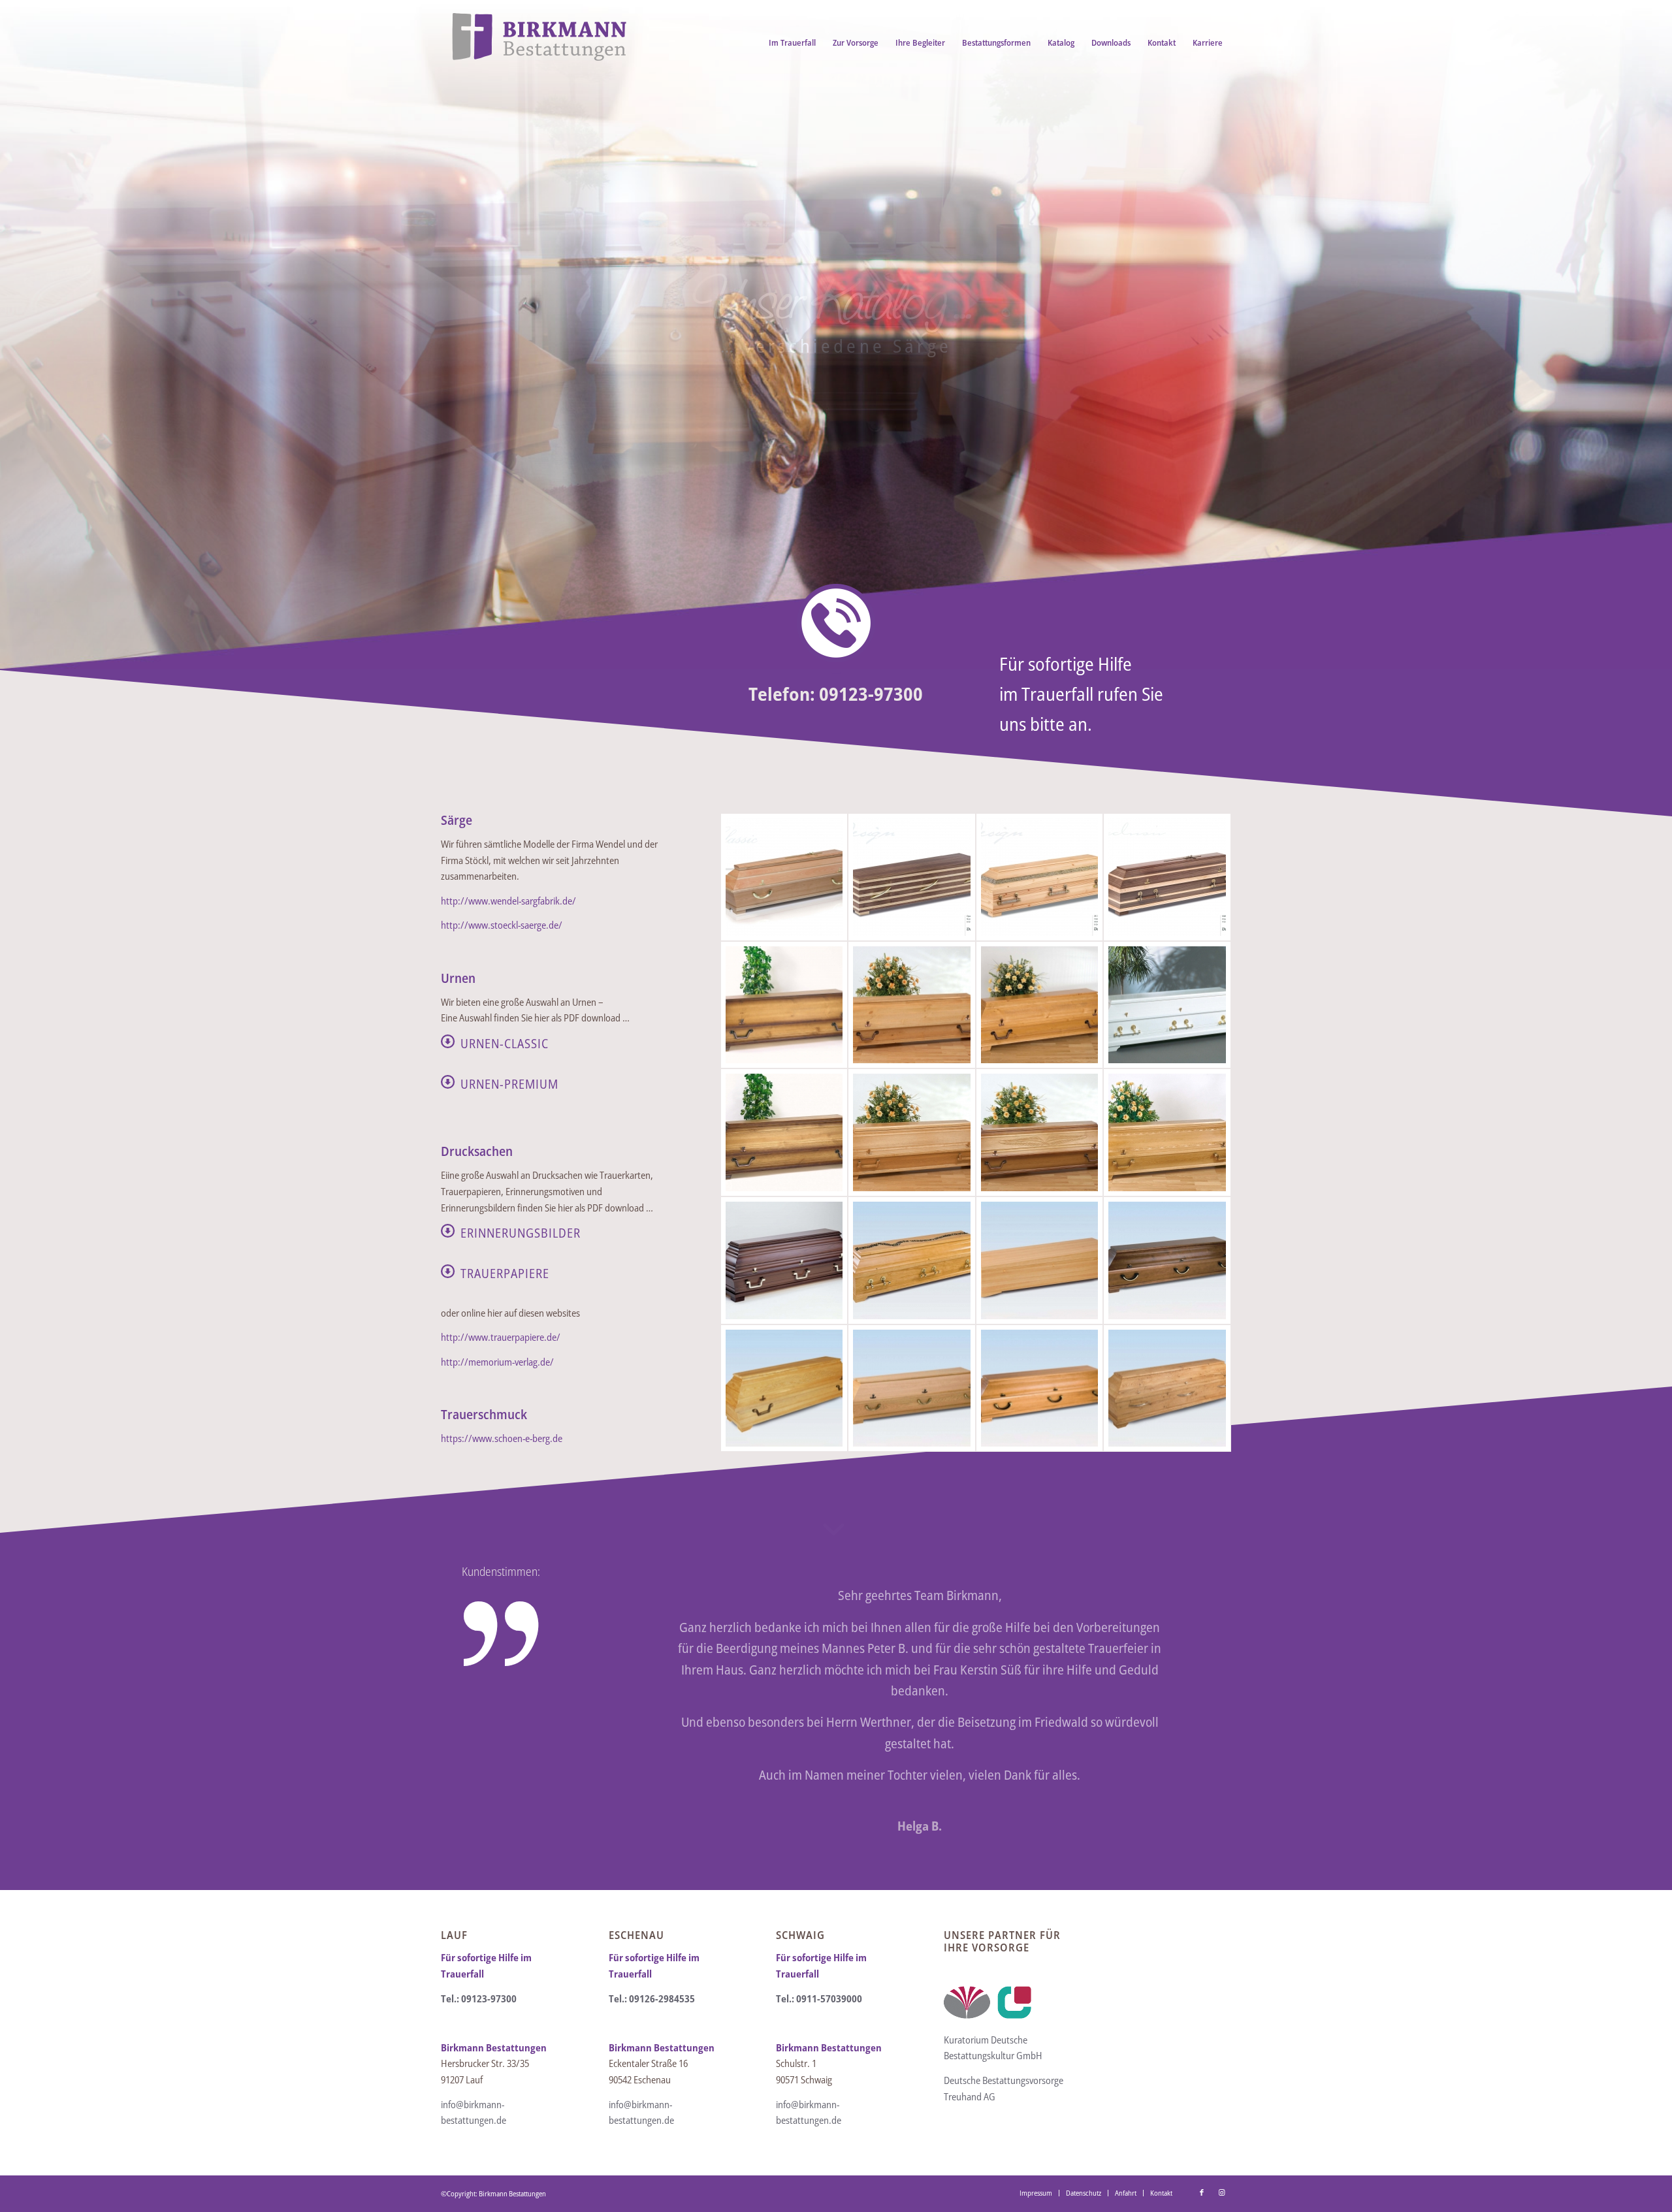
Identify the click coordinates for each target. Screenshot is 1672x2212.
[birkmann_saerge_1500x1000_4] (1167, 877)
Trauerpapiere (505, 1273)
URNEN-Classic (505, 1043)
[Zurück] (638, 1604)
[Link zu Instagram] (1221, 2192)
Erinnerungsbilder (521, 1233)
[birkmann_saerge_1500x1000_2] (912, 877)
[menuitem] (792, 42)
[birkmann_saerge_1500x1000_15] (1167, 1132)
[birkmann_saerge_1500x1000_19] (1167, 1005)
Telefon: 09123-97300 (836, 694)
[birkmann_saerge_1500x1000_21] (784, 1260)
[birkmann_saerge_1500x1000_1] (784, 877)
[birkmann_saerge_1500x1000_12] (912, 1132)
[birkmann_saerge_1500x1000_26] (912, 1388)
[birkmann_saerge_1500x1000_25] (784, 1388)
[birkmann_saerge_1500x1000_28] (1167, 1388)
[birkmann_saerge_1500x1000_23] (1040, 1260)
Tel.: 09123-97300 (479, 1998)
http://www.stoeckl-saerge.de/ (502, 925)
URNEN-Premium (509, 1084)
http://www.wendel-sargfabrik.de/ (508, 901)
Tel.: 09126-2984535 (652, 1998)
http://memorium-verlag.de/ (497, 1362)
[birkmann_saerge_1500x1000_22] (912, 1260)
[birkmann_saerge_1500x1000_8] (1040, 1005)
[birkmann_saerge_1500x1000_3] (1040, 877)
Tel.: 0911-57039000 (819, 1998)
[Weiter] (1202, 1604)
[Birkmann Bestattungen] (539, 42)
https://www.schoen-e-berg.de (502, 1438)
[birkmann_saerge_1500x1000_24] (1167, 1260)
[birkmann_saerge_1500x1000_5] (784, 1005)
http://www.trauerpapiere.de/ (501, 1337)
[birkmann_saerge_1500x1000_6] (912, 1005)
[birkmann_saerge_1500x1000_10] (784, 1132)
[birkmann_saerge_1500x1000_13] (1040, 1132)
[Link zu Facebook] (1202, 2192)
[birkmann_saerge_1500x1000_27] (1040, 1388)
